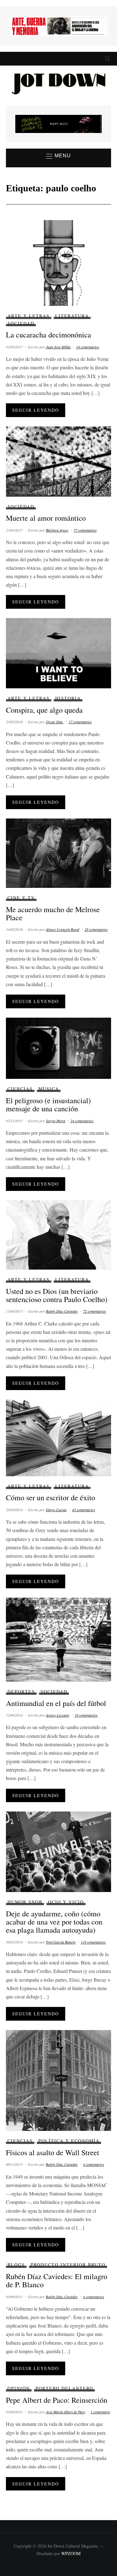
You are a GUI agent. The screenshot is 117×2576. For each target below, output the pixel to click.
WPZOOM (71, 2553)
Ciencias (20, 1089)
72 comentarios (95, 1311)
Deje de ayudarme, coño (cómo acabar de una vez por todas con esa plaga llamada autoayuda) (54, 1922)
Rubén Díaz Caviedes (62, 1311)
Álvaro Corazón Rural (63, 929)
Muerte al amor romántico (46, 518)
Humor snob (25, 1902)
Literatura (72, 316)
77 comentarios (85, 530)
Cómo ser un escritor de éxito (51, 1497)
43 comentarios (84, 1510)
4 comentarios (94, 2164)
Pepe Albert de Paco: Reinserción (57, 2400)
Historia (68, 698)
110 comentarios (93, 1942)
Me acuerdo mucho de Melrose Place (53, 913)
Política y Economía (69, 2141)
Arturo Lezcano (58, 1715)
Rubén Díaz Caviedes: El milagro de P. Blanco (57, 2280)
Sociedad (21, 323)
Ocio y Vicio (66, 1902)
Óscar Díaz (55, 722)
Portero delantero (64, 2388)
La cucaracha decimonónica (49, 335)
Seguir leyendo (36, 410)
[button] (58, 156)
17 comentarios (80, 722)
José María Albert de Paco (66, 2412)
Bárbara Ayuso (57, 530)
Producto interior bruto (68, 2265)
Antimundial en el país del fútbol (56, 1703)
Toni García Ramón (61, 1942)
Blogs (16, 2265)
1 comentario (100, 2412)
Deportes (21, 1691)
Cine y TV (21, 898)
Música (49, 1089)
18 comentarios (86, 1715)
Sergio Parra (56, 1121)
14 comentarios (88, 347)
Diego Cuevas (56, 1510)
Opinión (19, 2388)
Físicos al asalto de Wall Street (53, 2152)
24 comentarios (82, 1121)
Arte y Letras (29, 316)
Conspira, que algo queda (44, 710)
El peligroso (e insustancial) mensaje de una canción (48, 1104)
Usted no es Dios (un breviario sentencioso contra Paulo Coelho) (57, 1295)
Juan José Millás (58, 347)
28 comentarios (96, 929)
